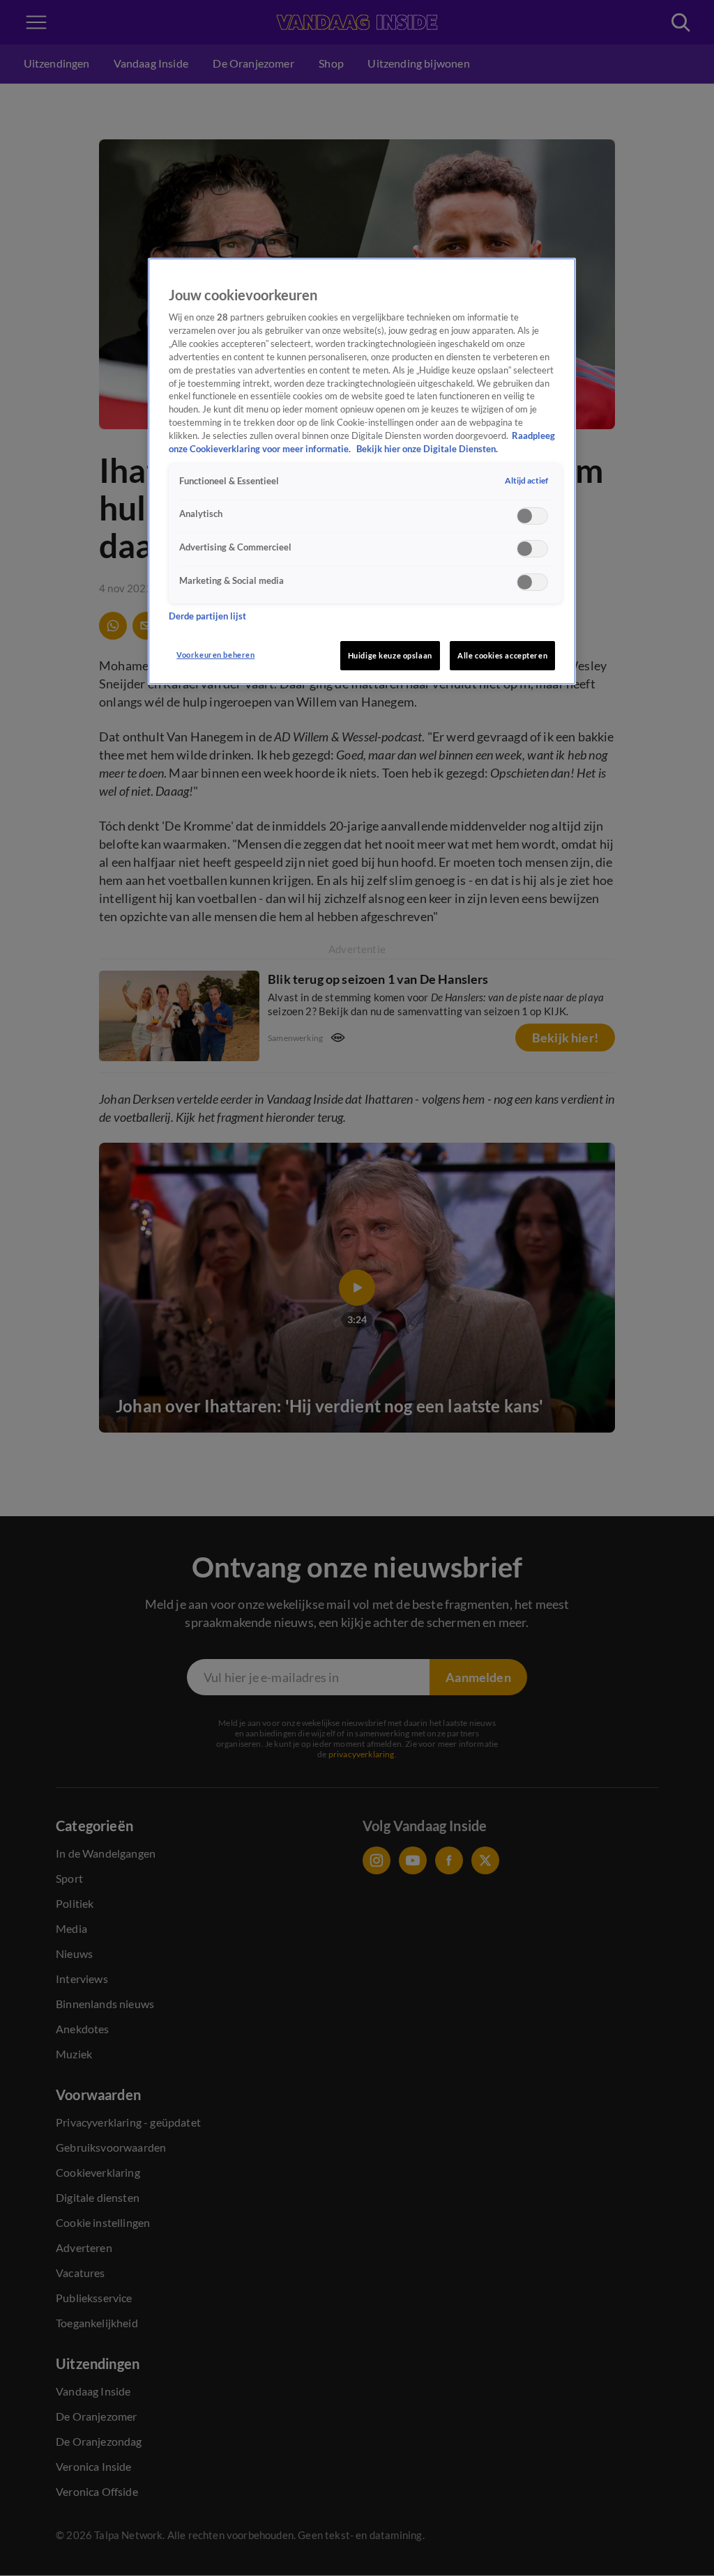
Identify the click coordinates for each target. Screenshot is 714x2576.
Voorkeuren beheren (215, 655)
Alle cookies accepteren (502, 655)
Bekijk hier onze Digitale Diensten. (427, 449)
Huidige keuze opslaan (390, 655)
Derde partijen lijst (207, 616)
